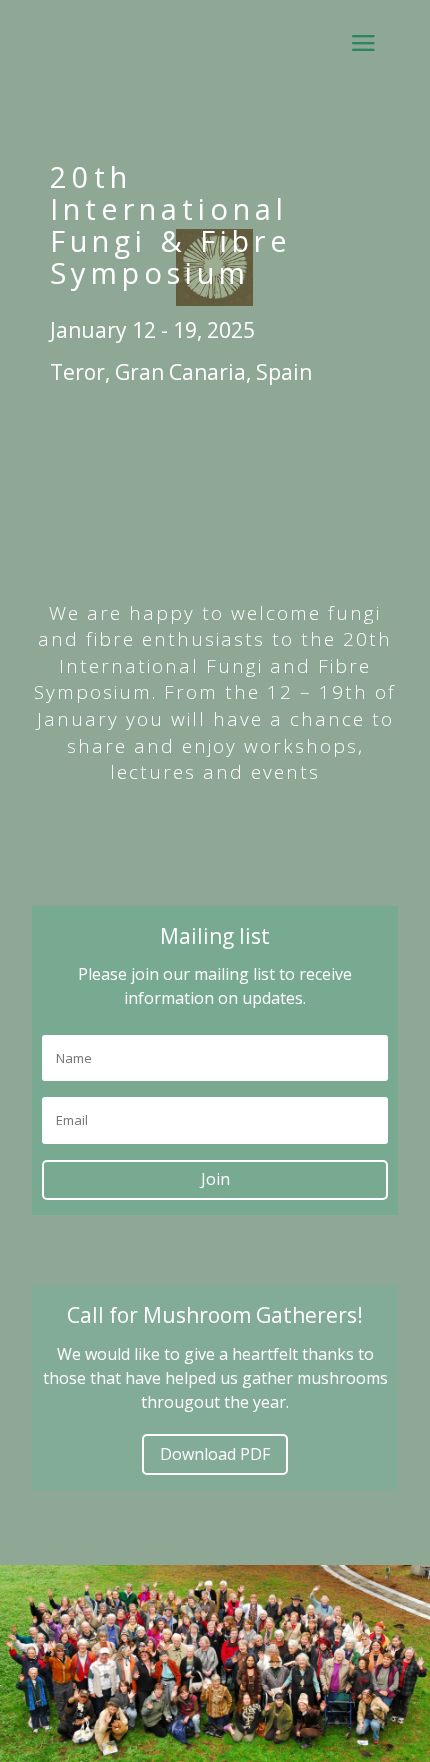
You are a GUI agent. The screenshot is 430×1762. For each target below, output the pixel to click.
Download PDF (215, 1454)
